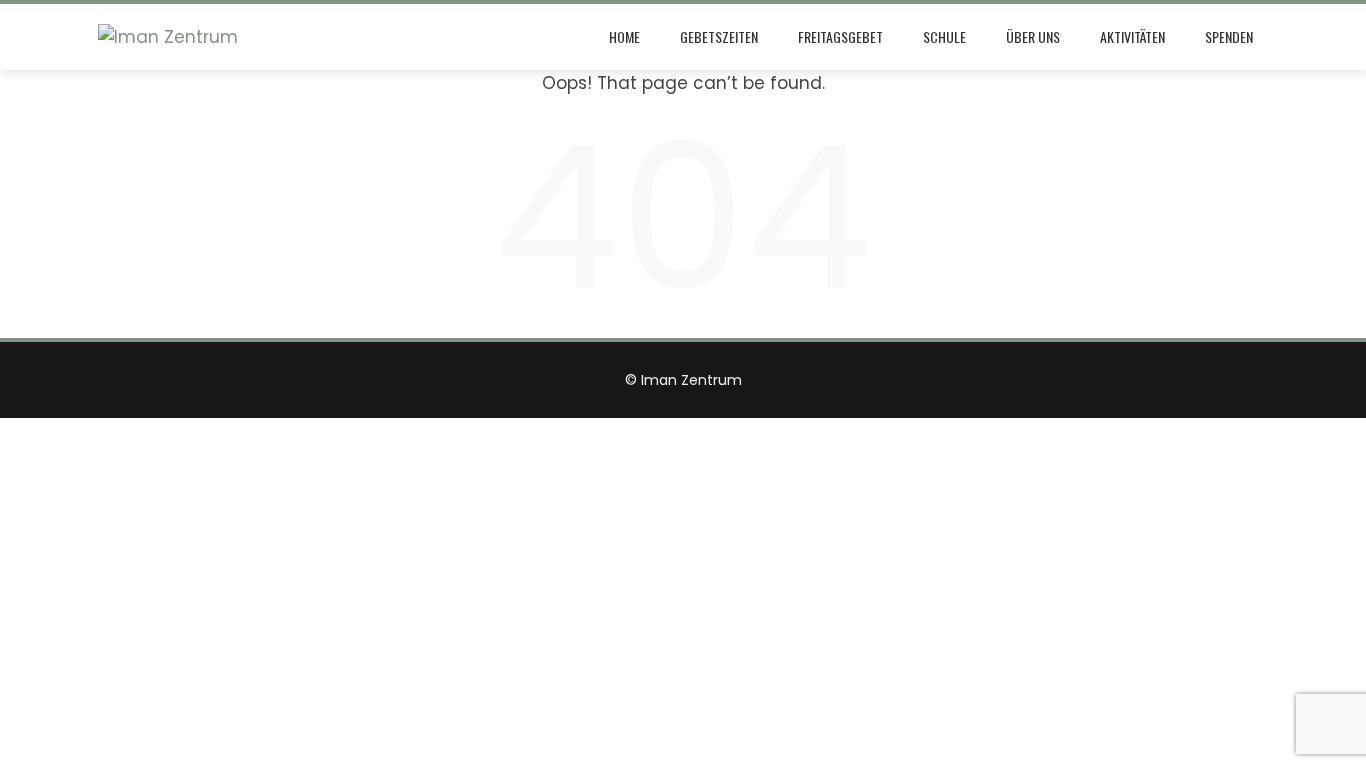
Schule (944, 36)
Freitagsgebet (840, 36)
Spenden (1229, 36)
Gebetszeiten (719, 36)
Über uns (1033, 36)
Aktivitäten (1132, 36)
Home (624, 36)
